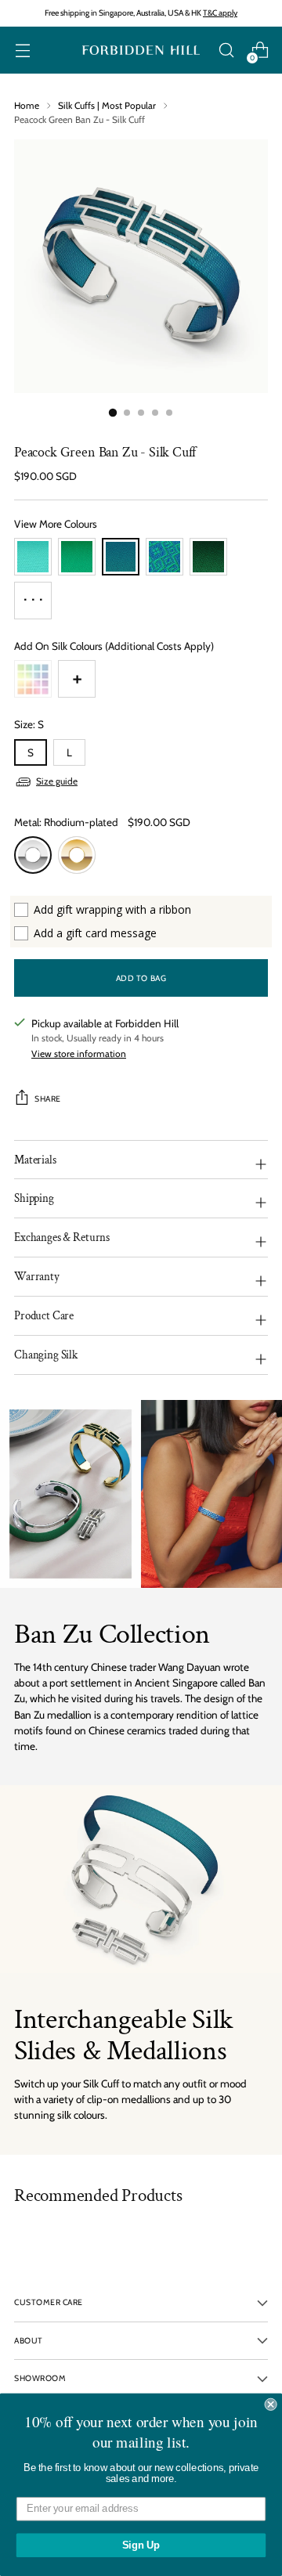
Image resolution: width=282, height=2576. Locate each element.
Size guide (57, 781)
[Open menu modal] (22, 51)
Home (27, 105)
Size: (29, 724)
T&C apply (220, 13)
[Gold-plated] (77, 855)
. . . (33, 595)
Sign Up (141, 2545)
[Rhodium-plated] (33, 855)
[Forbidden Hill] (141, 51)
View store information (79, 1053)
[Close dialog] (271, 2405)
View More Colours (56, 524)
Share (48, 1099)
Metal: (66, 822)
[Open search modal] (226, 51)
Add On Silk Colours (114, 646)
